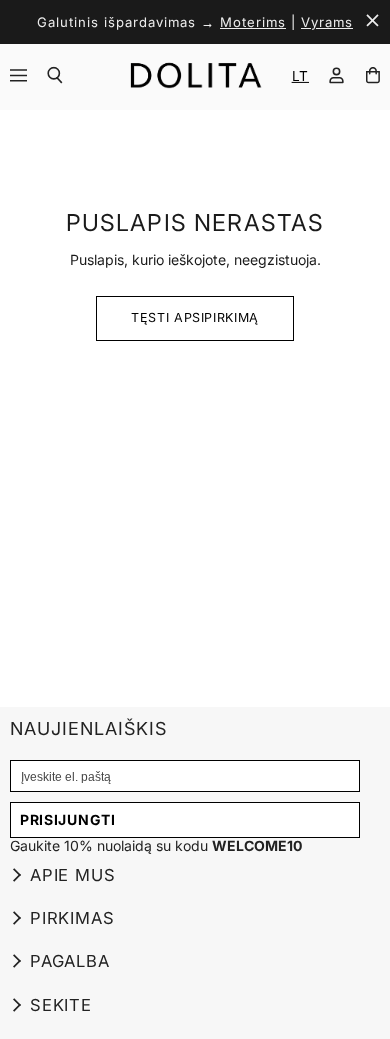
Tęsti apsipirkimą (195, 317)
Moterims (253, 22)
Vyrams (327, 22)
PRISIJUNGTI (68, 819)
